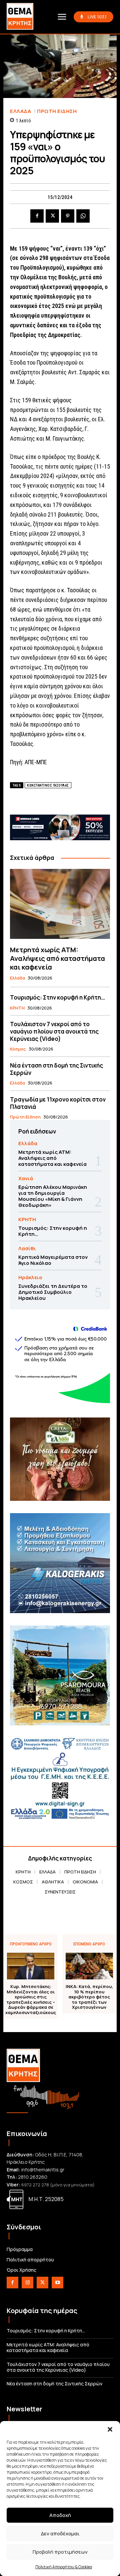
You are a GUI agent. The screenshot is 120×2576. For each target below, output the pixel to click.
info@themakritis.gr (43, 2170)
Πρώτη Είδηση (57, 111)
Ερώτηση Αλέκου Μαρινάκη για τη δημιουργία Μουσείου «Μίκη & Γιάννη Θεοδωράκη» (53, 1196)
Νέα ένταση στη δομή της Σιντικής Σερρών (56, 1069)
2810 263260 (33, 2177)
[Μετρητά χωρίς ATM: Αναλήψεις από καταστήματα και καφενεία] (60, 904)
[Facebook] (37, 216)
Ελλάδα (20, 111)
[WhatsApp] (83, 216)
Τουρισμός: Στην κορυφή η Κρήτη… (57, 997)
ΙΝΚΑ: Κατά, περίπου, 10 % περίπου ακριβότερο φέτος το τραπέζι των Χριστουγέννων (89, 1997)
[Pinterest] (68, 216)
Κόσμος (18, 1049)
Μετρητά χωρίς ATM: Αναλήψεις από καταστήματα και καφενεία (57, 958)
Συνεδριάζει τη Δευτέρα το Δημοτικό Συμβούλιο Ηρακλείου (53, 1292)
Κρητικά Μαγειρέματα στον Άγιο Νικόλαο (53, 1260)
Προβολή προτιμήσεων (60, 2552)
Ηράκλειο (30, 1277)
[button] (110, 2429)
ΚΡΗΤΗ (17, 1008)
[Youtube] (57, 2283)
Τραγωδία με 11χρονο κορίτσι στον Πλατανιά (58, 1103)
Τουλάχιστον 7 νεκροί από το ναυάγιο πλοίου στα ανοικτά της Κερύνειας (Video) (54, 1031)
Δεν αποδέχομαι (60, 2534)
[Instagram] (27, 2283)
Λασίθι (27, 1248)
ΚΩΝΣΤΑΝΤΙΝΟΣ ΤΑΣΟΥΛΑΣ (48, 785)
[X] (52, 216)
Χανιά (26, 1178)
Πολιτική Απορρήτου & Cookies (64, 2567)
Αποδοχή (60, 2515)
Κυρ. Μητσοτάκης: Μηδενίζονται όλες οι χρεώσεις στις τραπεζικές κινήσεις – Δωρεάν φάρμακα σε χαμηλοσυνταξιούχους (31, 2000)
